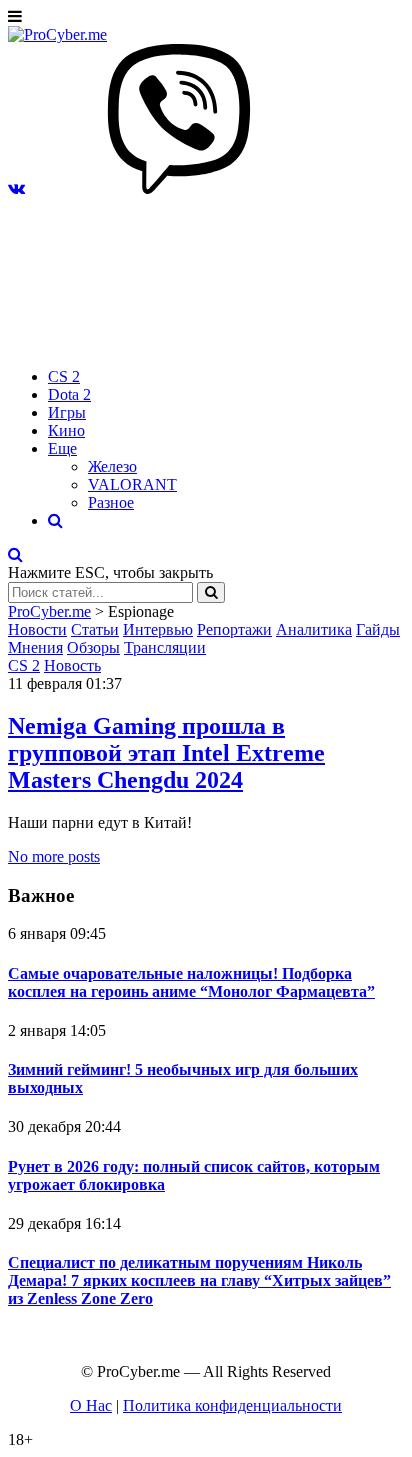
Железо (112, 466)
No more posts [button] (54, 856)
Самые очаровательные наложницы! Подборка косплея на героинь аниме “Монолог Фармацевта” (191, 982)
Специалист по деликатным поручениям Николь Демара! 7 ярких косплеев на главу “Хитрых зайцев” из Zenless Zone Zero (199, 1280)
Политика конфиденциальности (232, 1405)
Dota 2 (69, 394)
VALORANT (132, 484)
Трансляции (165, 647)
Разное (111, 502)
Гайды (378, 629)
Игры (67, 412)
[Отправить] (211, 592)
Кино (66, 430)
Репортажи (234, 629)
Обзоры (93, 647)
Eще (62, 448)
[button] (16, 188)
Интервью (158, 629)
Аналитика (314, 629)
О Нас (91, 1405)
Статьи (95, 629)
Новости (37, 629)
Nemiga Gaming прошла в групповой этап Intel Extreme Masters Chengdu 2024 (166, 753)
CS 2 (64, 376)
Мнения (35, 647)
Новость (72, 665)
